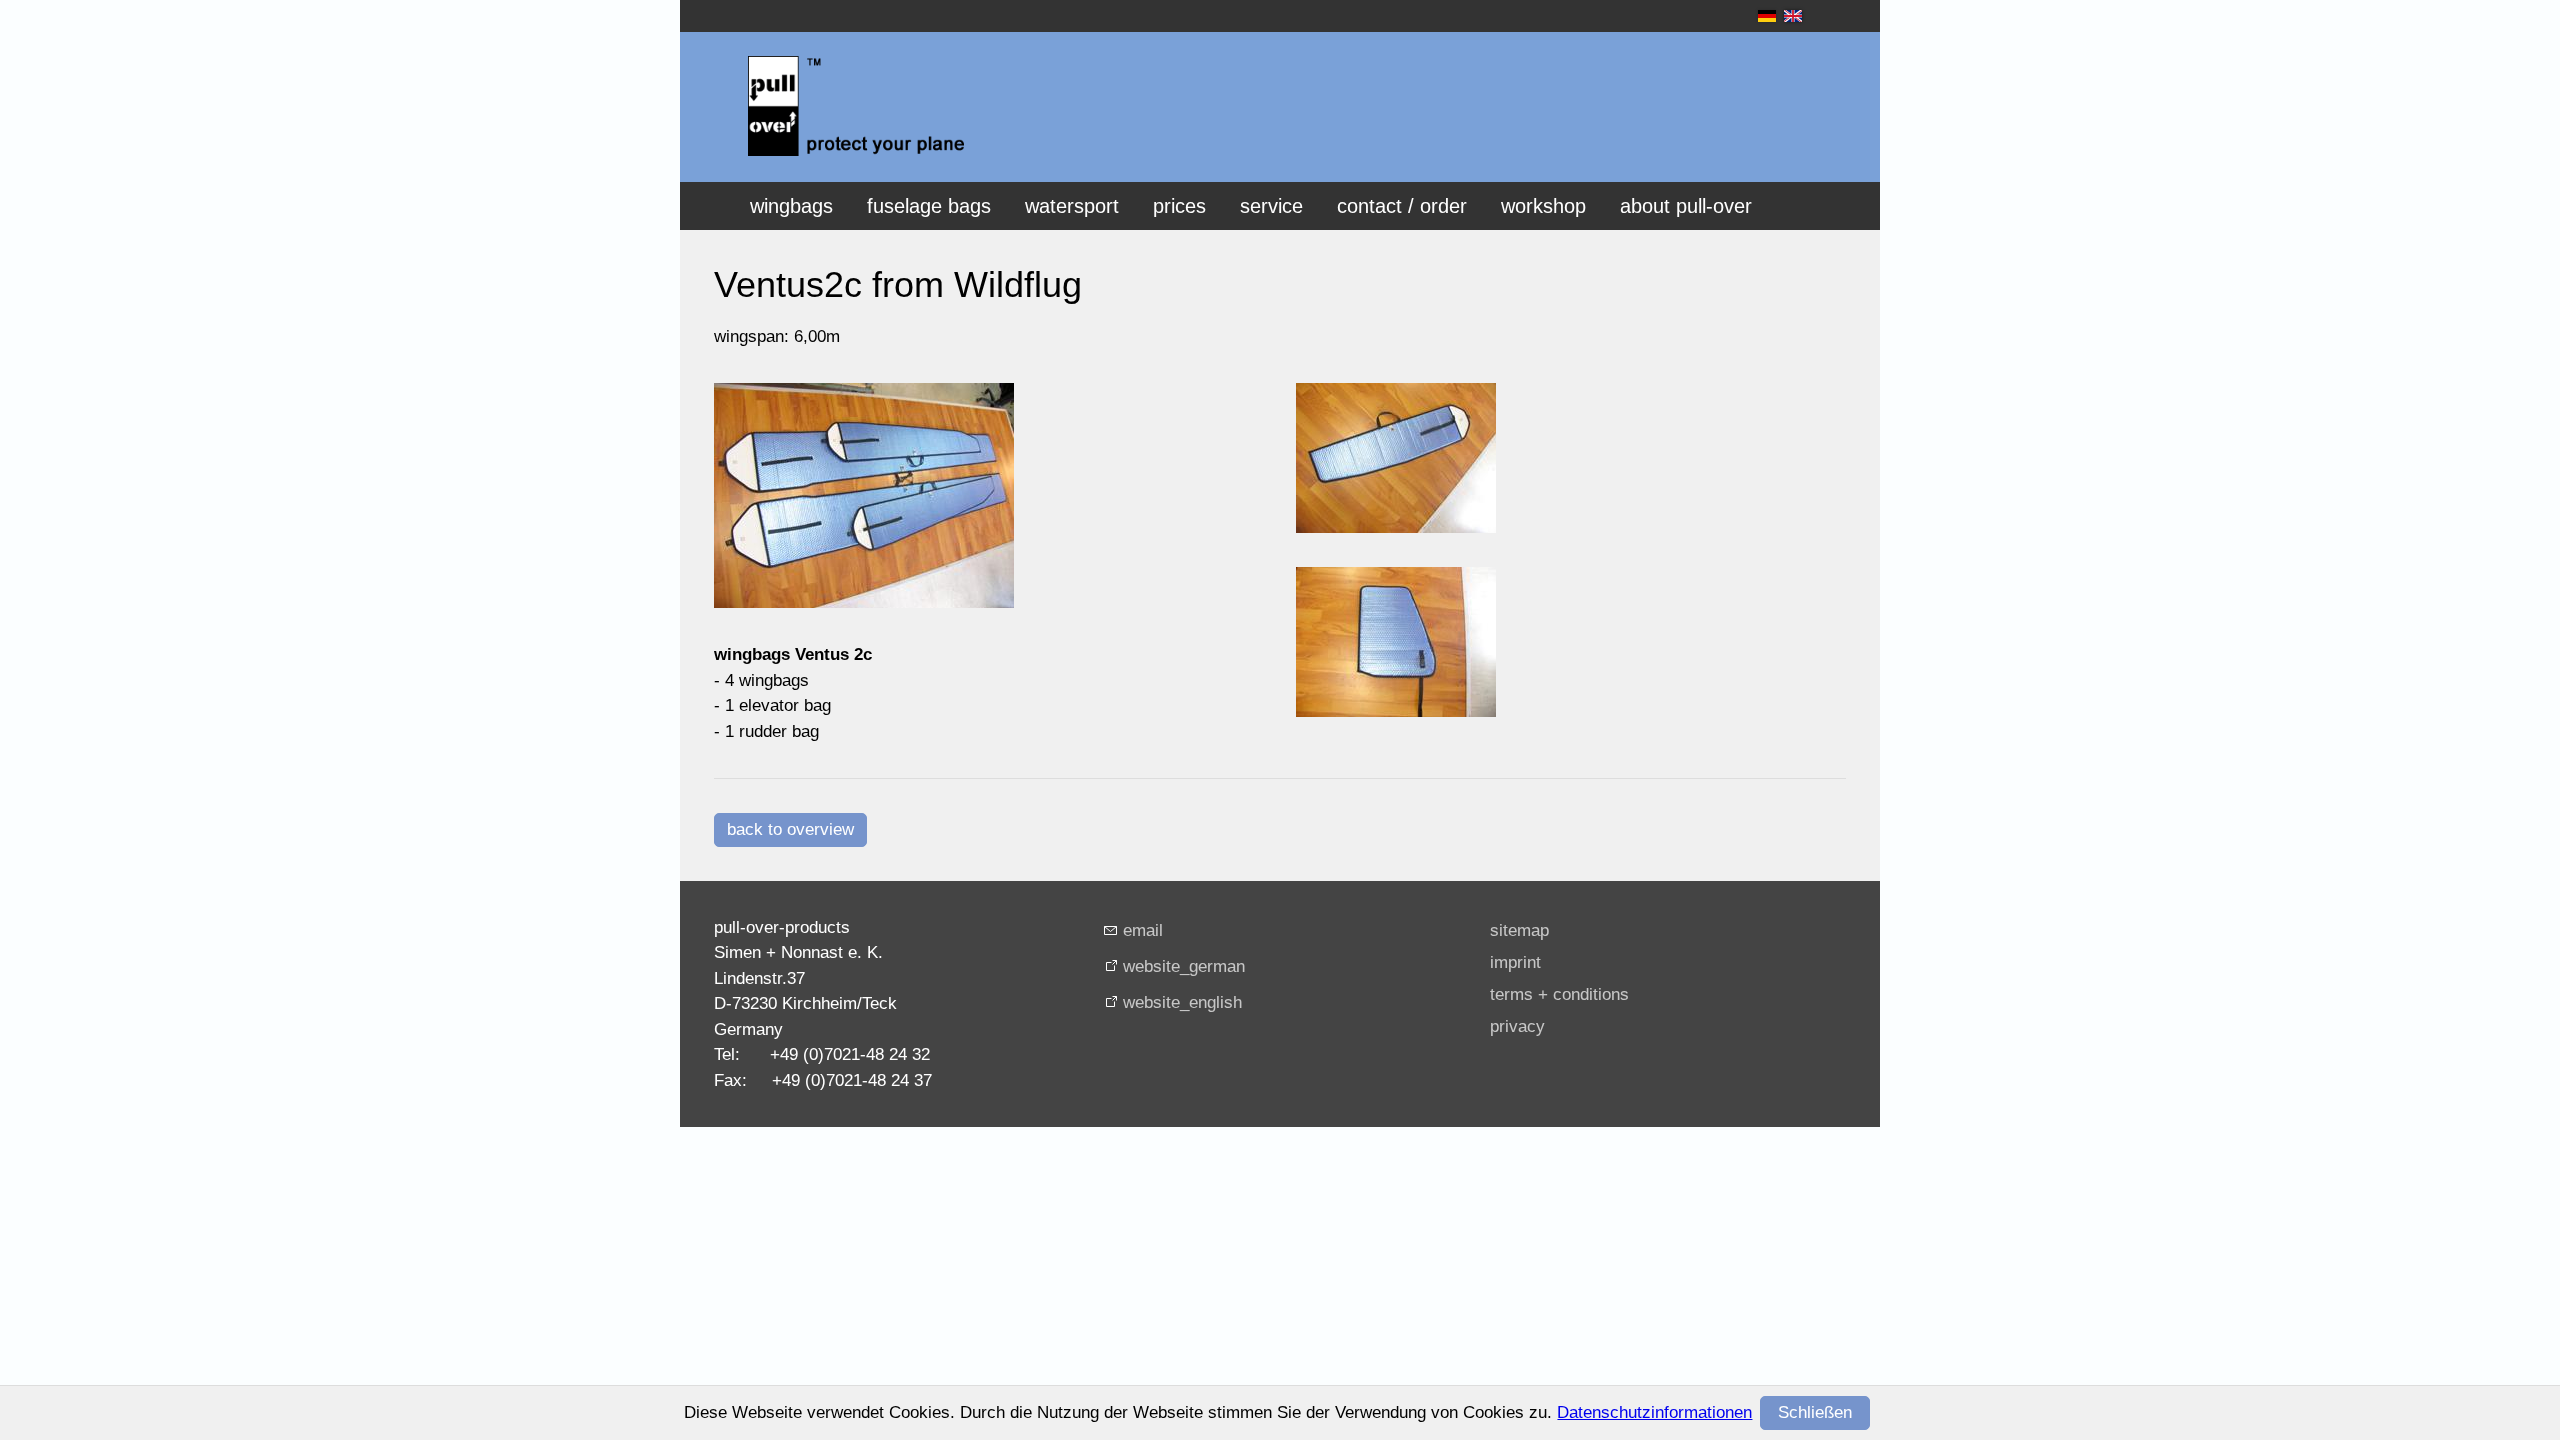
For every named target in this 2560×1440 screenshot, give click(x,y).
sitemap (1519, 930)
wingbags (791, 206)
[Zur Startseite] (856, 106)
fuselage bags (929, 206)
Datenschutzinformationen (1654, 1412)
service (1271, 206)
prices (1179, 206)
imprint (1515, 962)
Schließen (1815, 1412)
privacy (1517, 1026)
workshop (1543, 206)
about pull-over (1686, 206)
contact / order (1402, 206)
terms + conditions (1559, 994)
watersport (1072, 206)
